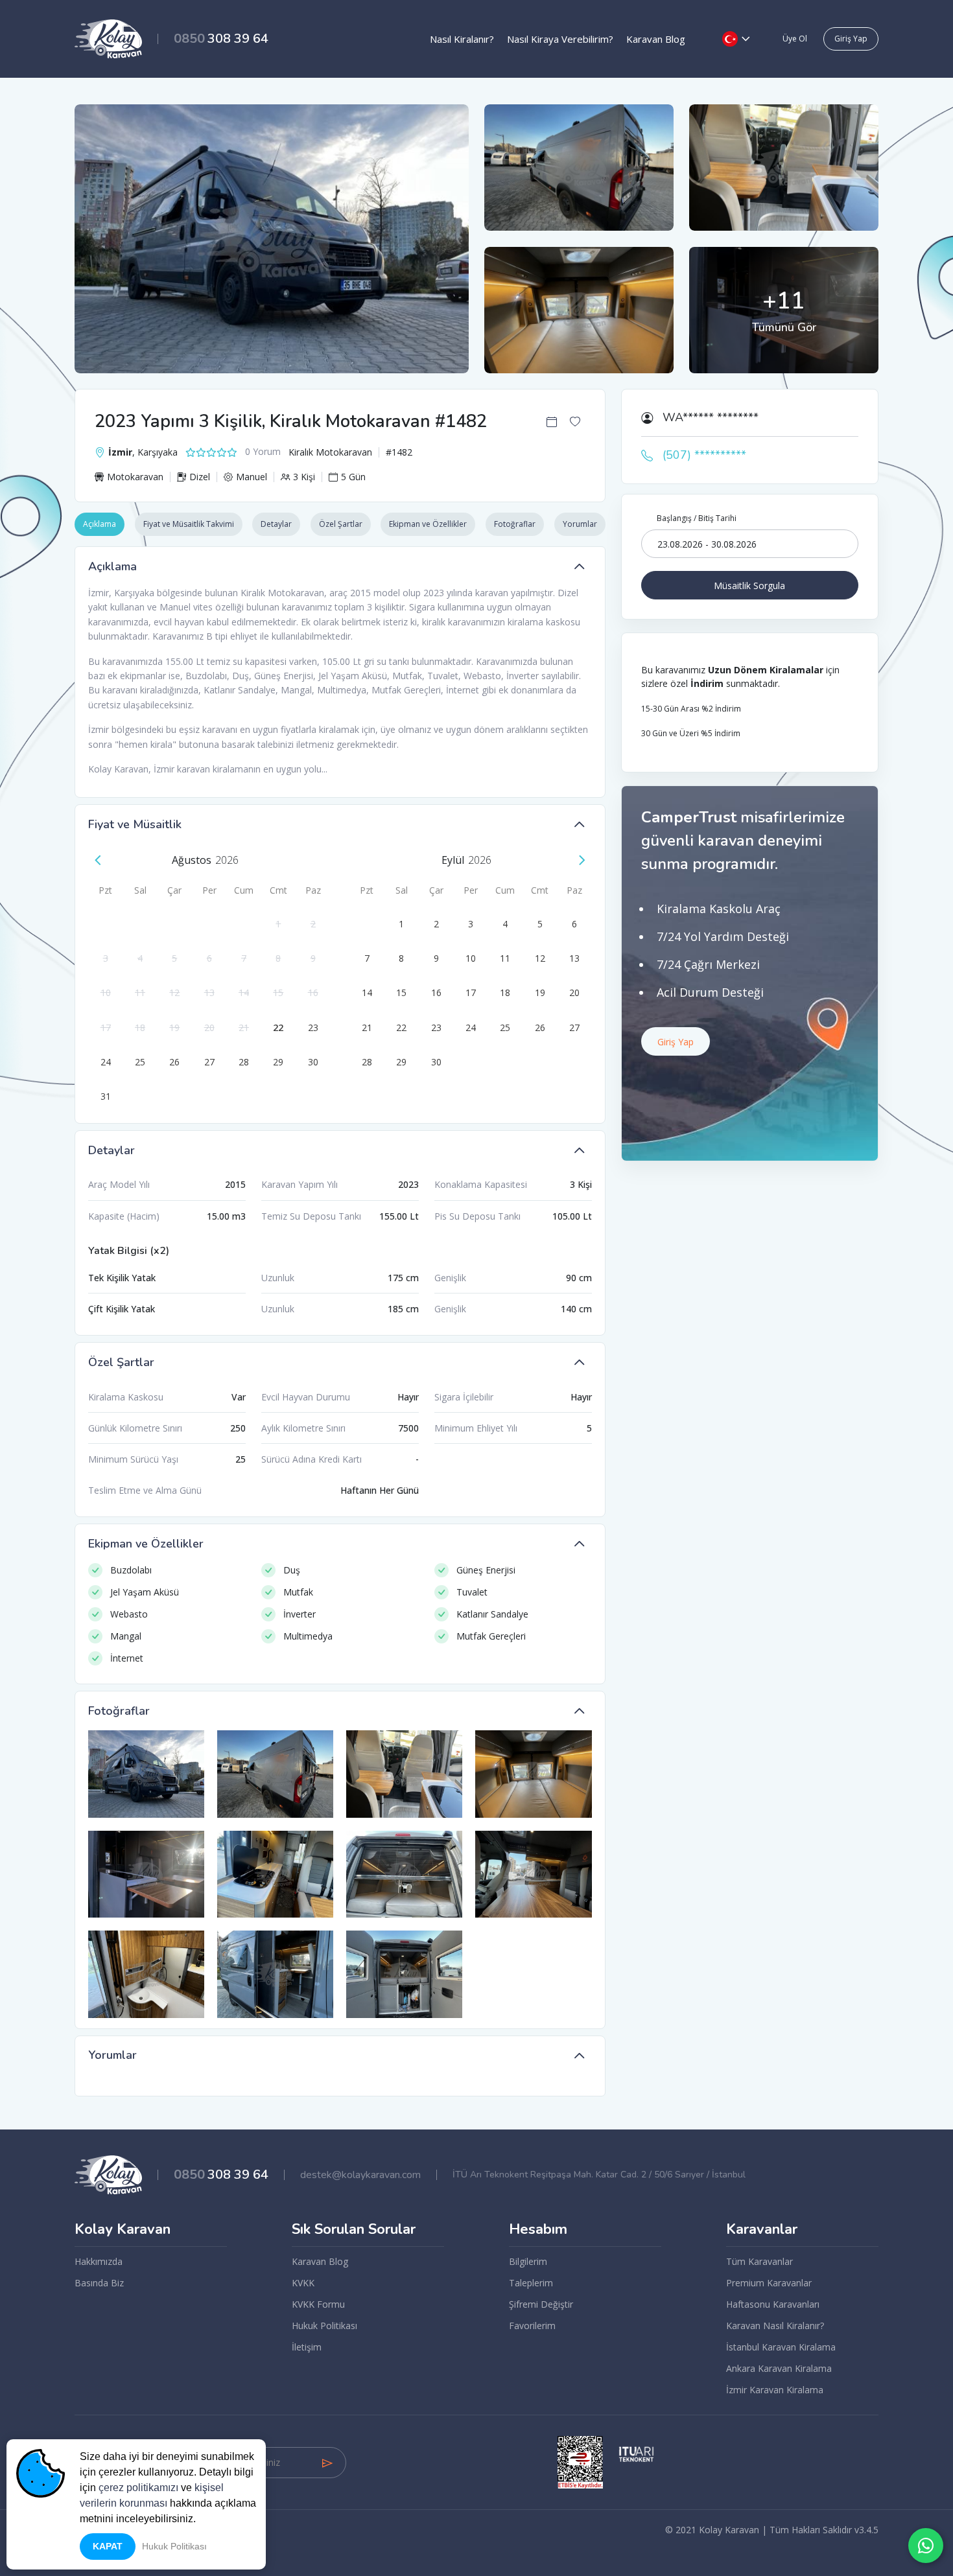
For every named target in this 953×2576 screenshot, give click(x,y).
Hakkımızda (99, 2261)
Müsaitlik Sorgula (749, 586)
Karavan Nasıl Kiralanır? (775, 2326)
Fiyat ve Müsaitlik (135, 824)
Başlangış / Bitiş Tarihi (697, 518)
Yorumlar (580, 524)
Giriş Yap (851, 39)
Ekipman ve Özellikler (428, 524)
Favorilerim (532, 2326)
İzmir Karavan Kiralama (775, 2390)
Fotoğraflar (515, 524)
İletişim (307, 2347)
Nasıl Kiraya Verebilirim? (560, 39)
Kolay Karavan (123, 2230)
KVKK (303, 2283)
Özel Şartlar (341, 524)
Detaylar (276, 524)
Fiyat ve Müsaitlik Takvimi (189, 524)
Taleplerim (531, 2283)
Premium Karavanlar (769, 2283)
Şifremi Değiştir (541, 2304)
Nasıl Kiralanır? (462, 39)
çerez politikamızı (138, 2488)
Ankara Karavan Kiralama (779, 2368)
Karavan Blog (656, 39)
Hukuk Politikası (324, 2326)
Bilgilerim (528, 2261)
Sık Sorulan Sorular (354, 2230)
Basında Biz (99, 2283)
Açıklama (100, 524)
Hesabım (538, 2230)
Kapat (108, 2546)
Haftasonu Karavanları (773, 2304)
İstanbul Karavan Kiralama (781, 2347)
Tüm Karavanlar (759, 2261)
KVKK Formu (318, 2304)
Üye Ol (795, 39)
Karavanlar (762, 2230)
